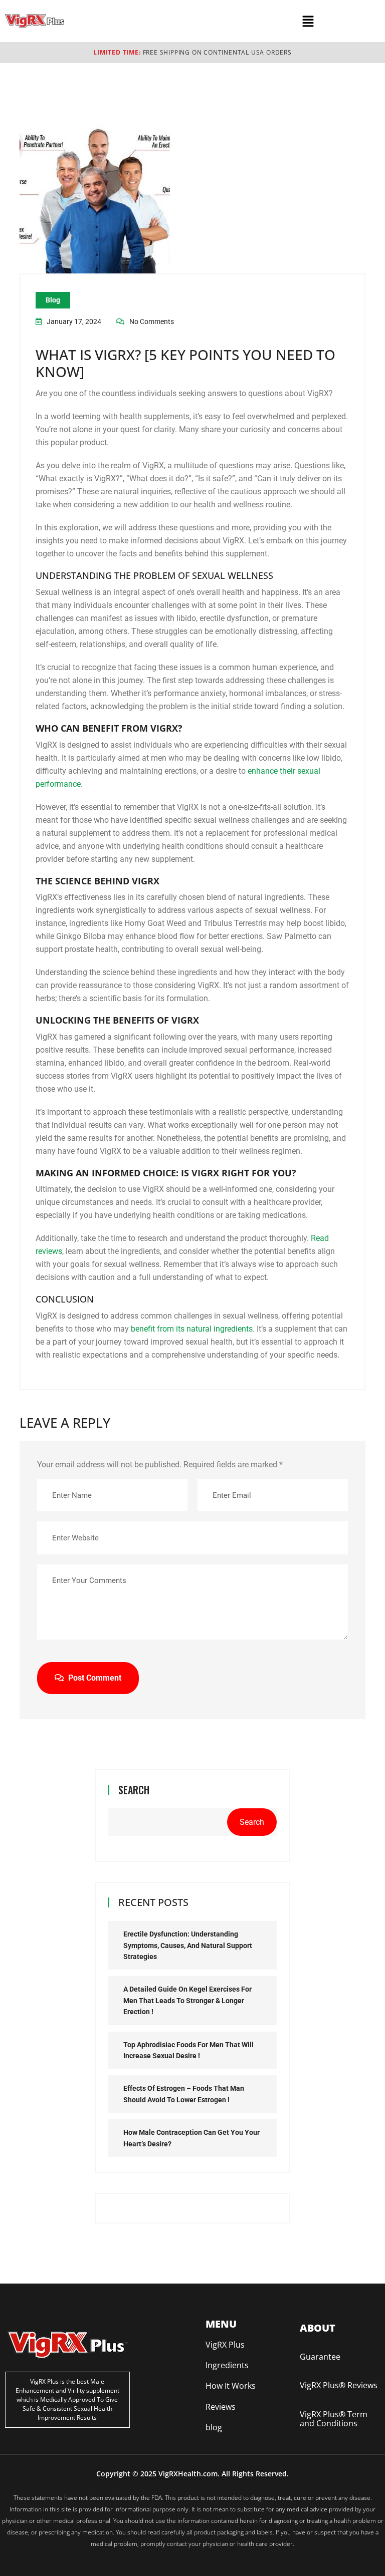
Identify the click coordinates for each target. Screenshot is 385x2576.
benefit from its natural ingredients (192, 1329)
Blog (53, 300)
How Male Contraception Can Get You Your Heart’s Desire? (191, 2138)
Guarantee (320, 2357)
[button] (308, 21)
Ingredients (227, 2365)
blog (214, 2427)
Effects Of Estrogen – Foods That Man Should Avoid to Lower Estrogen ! (184, 2094)
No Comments (152, 321)
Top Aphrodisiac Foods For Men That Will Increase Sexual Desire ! (188, 2050)
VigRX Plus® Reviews (339, 2385)
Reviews (221, 2407)
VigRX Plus (225, 2345)
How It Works (231, 2386)
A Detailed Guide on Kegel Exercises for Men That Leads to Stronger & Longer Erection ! (187, 2000)
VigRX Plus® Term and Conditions (334, 2419)
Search (134, 1790)
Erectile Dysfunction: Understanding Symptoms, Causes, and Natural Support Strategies (188, 1945)
